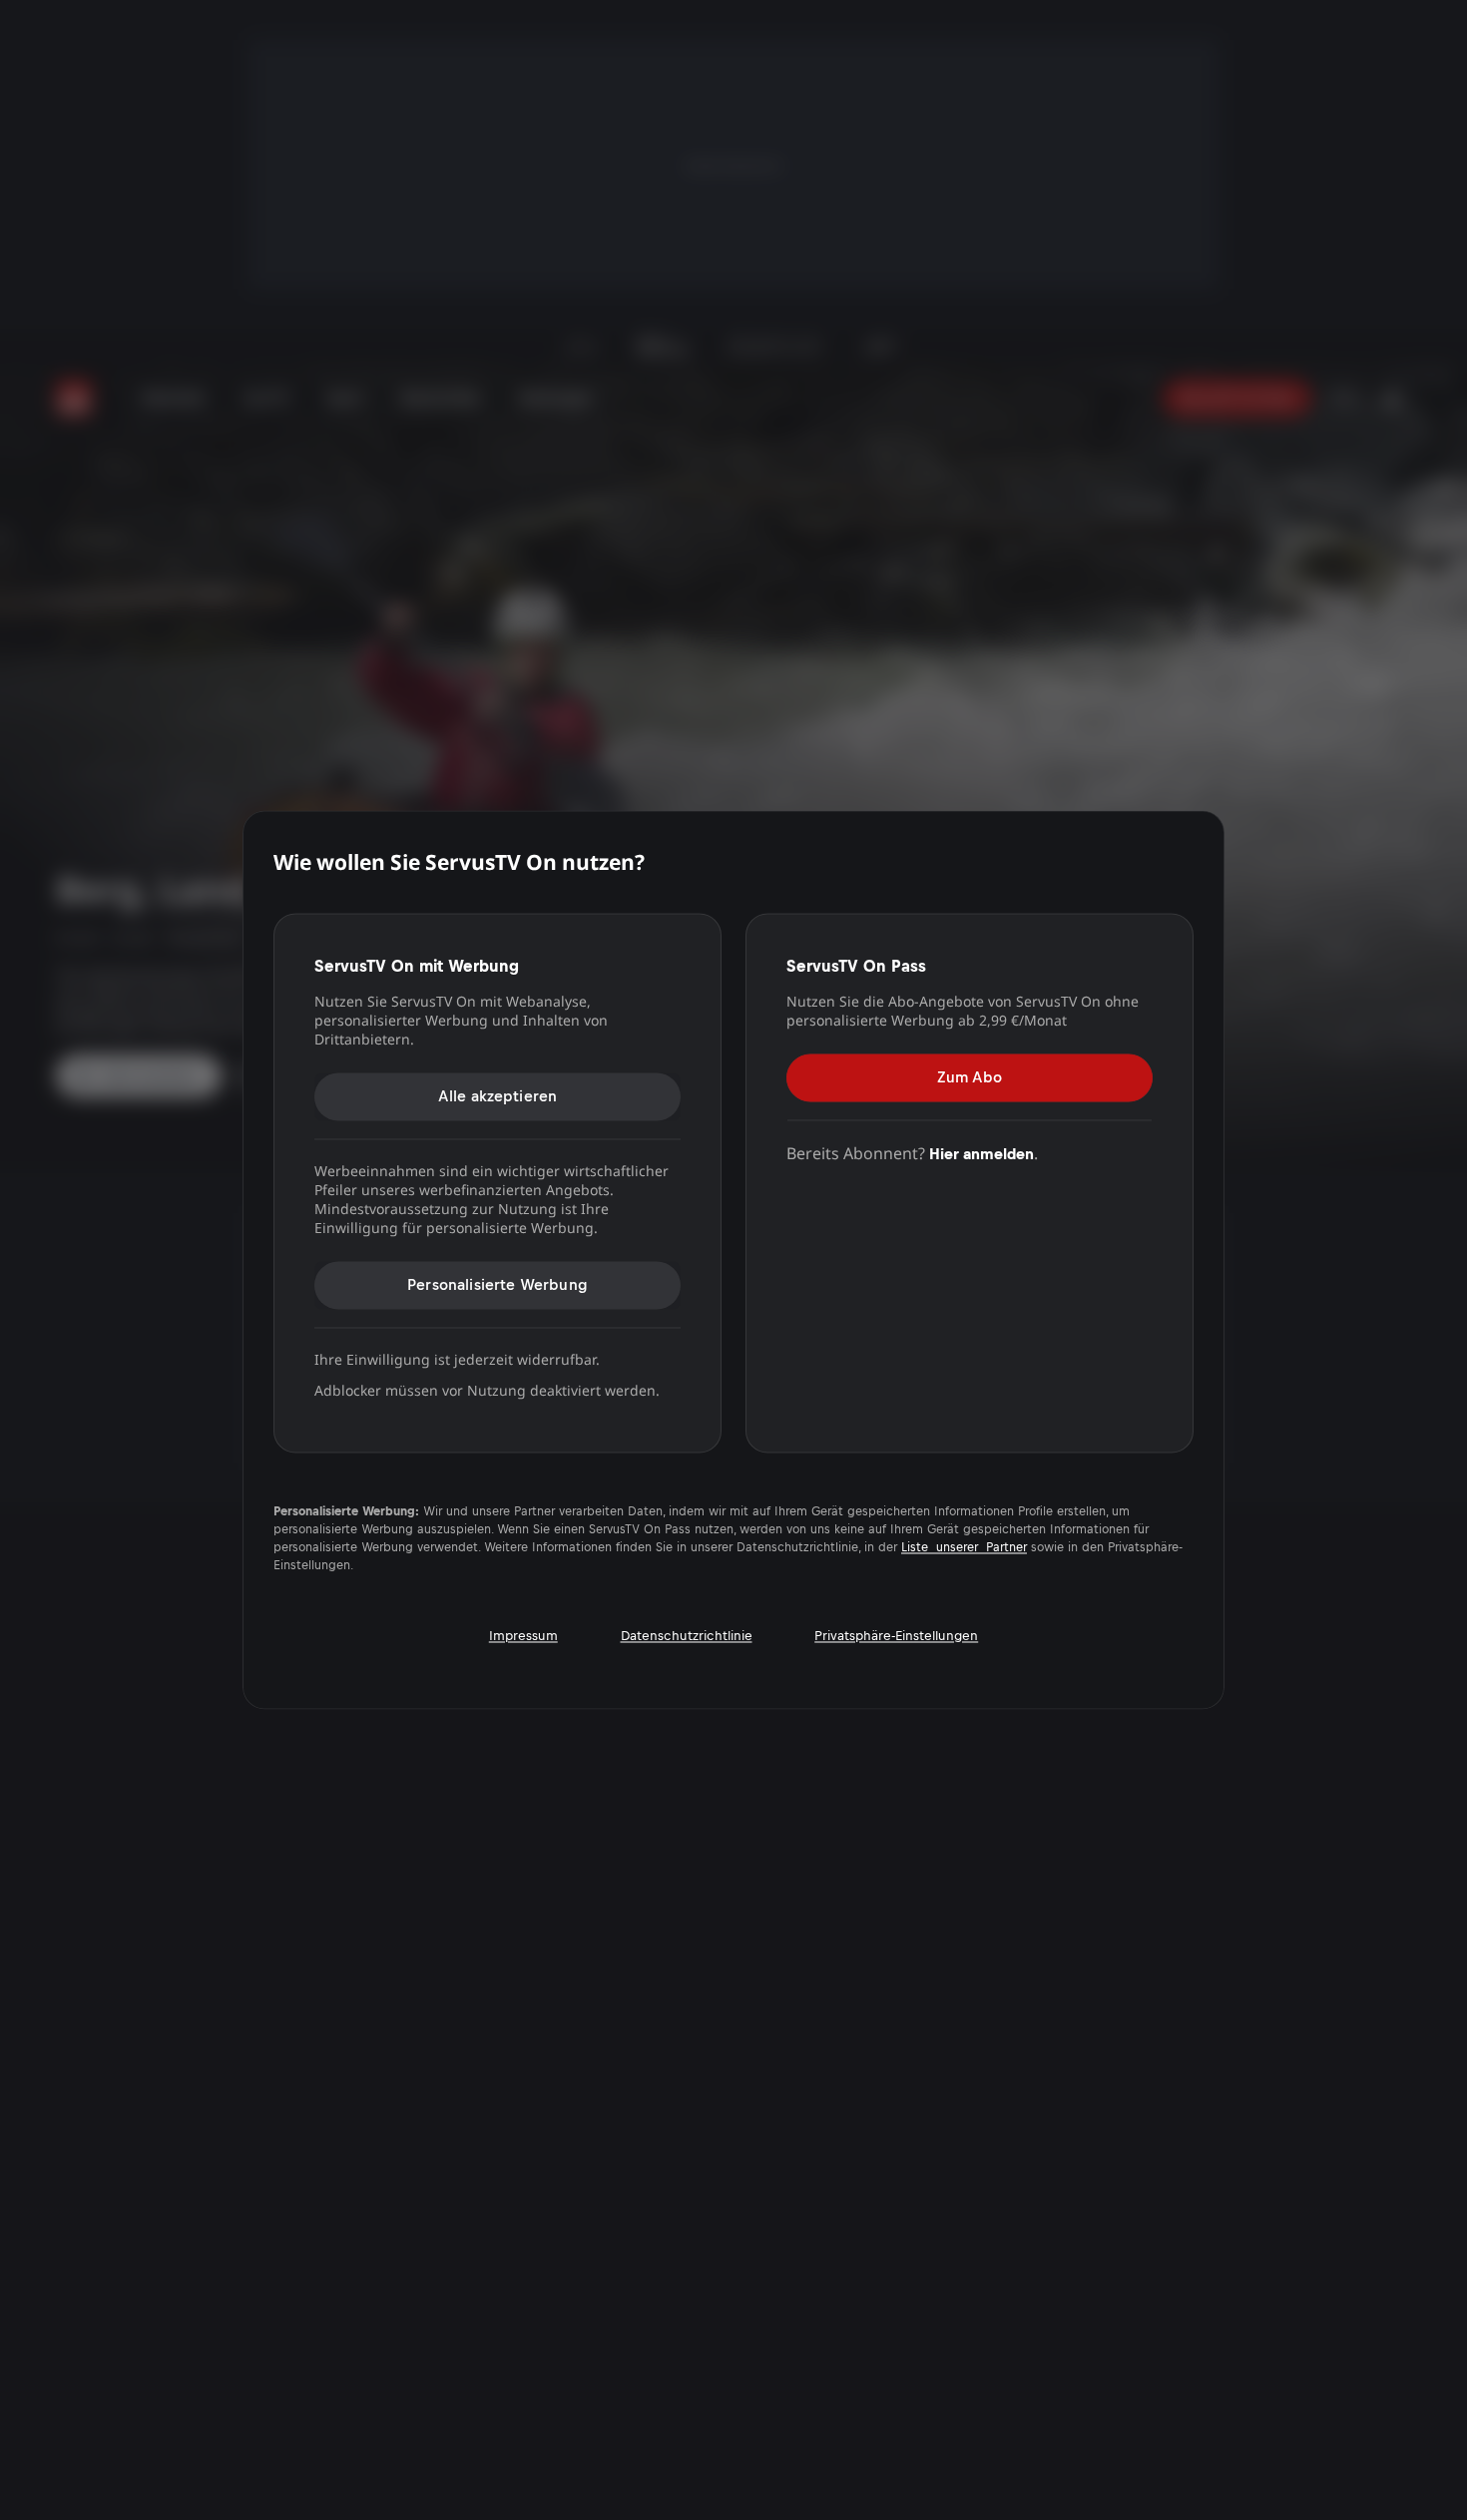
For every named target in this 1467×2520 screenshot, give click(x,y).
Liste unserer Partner (964, 1548)
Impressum (523, 1636)
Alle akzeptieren (498, 1096)
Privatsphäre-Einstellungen (896, 1636)
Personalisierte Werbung (497, 1284)
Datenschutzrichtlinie (687, 1636)
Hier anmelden (981, 1154)
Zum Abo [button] (970, 1077)
